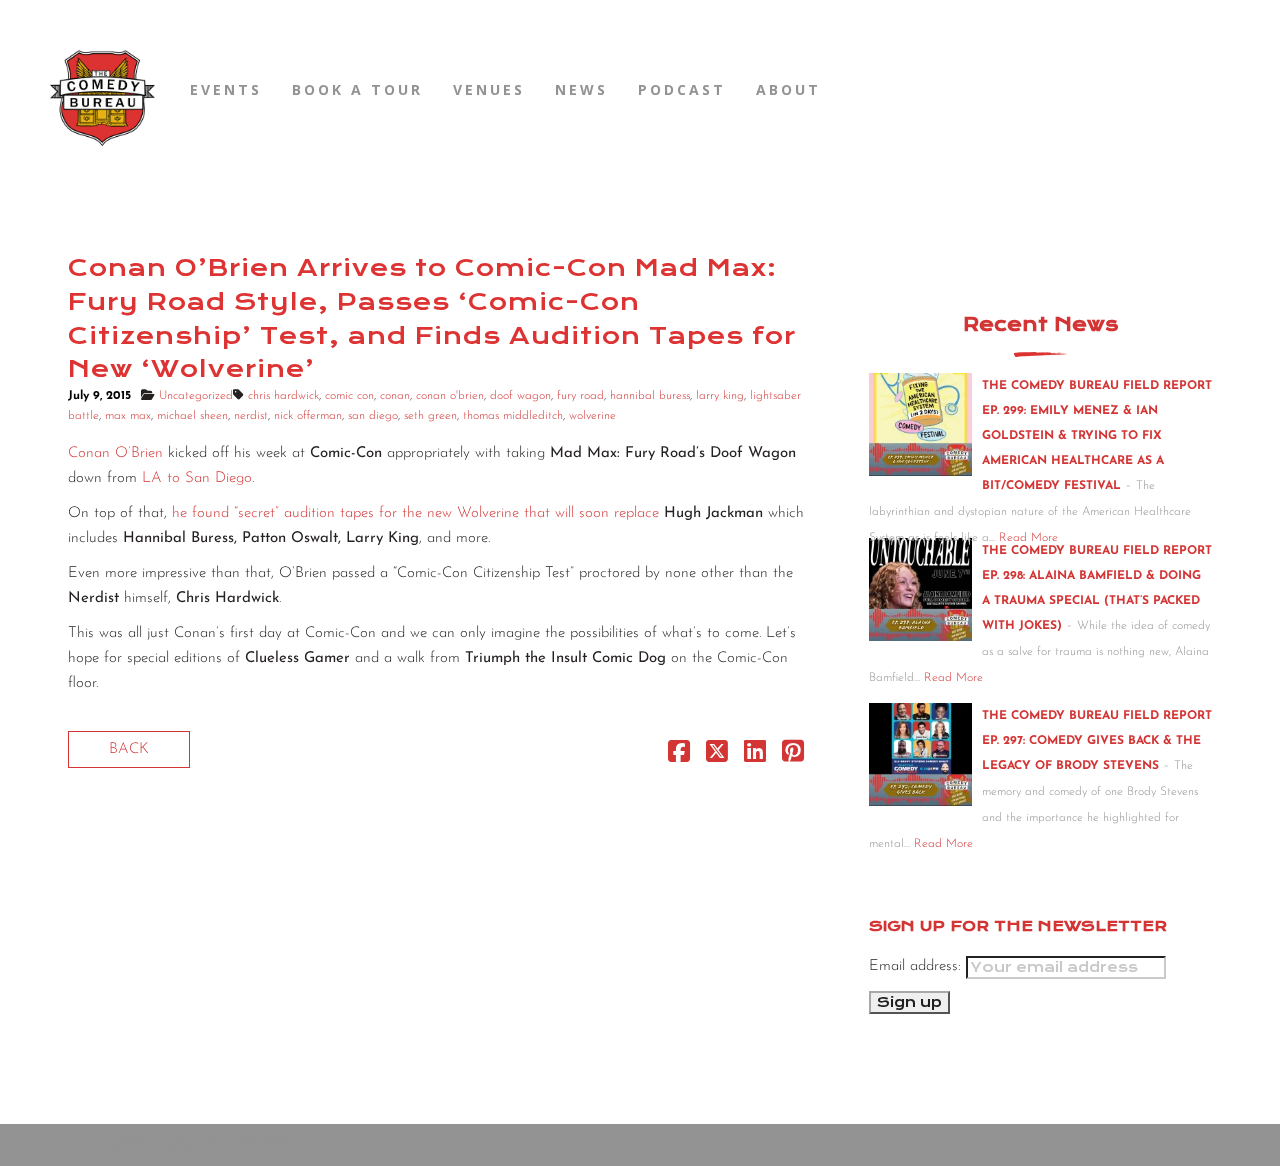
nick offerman (308, 416)
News (581, 89)
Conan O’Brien (115, 453)
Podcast (682, 89)
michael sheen (192, 416)
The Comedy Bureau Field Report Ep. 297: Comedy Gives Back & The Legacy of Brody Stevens (1097, 741)
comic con (349, 396)
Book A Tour (357, 89)
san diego (373, 416)
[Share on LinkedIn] (755, 756)
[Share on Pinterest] (793, 756)
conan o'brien (450, 396)
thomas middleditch (513, 416)
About (788, 89)
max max (128, 416)
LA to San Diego (197, 478)
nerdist (251, 416)
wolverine (592, 416)
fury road (580, 396)
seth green (430, 416)
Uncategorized (196, 396)
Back (129, 749)
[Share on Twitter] (717, 756)
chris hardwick (283, 396)
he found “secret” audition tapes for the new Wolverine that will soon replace (418, 513)
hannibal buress (650, 396)
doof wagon (520, 396)
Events (226, 89)
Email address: (917, 966)
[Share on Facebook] (679, 756)
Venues (489, 89)
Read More (953, 678)
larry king (720, 396)
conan (395, 396)
